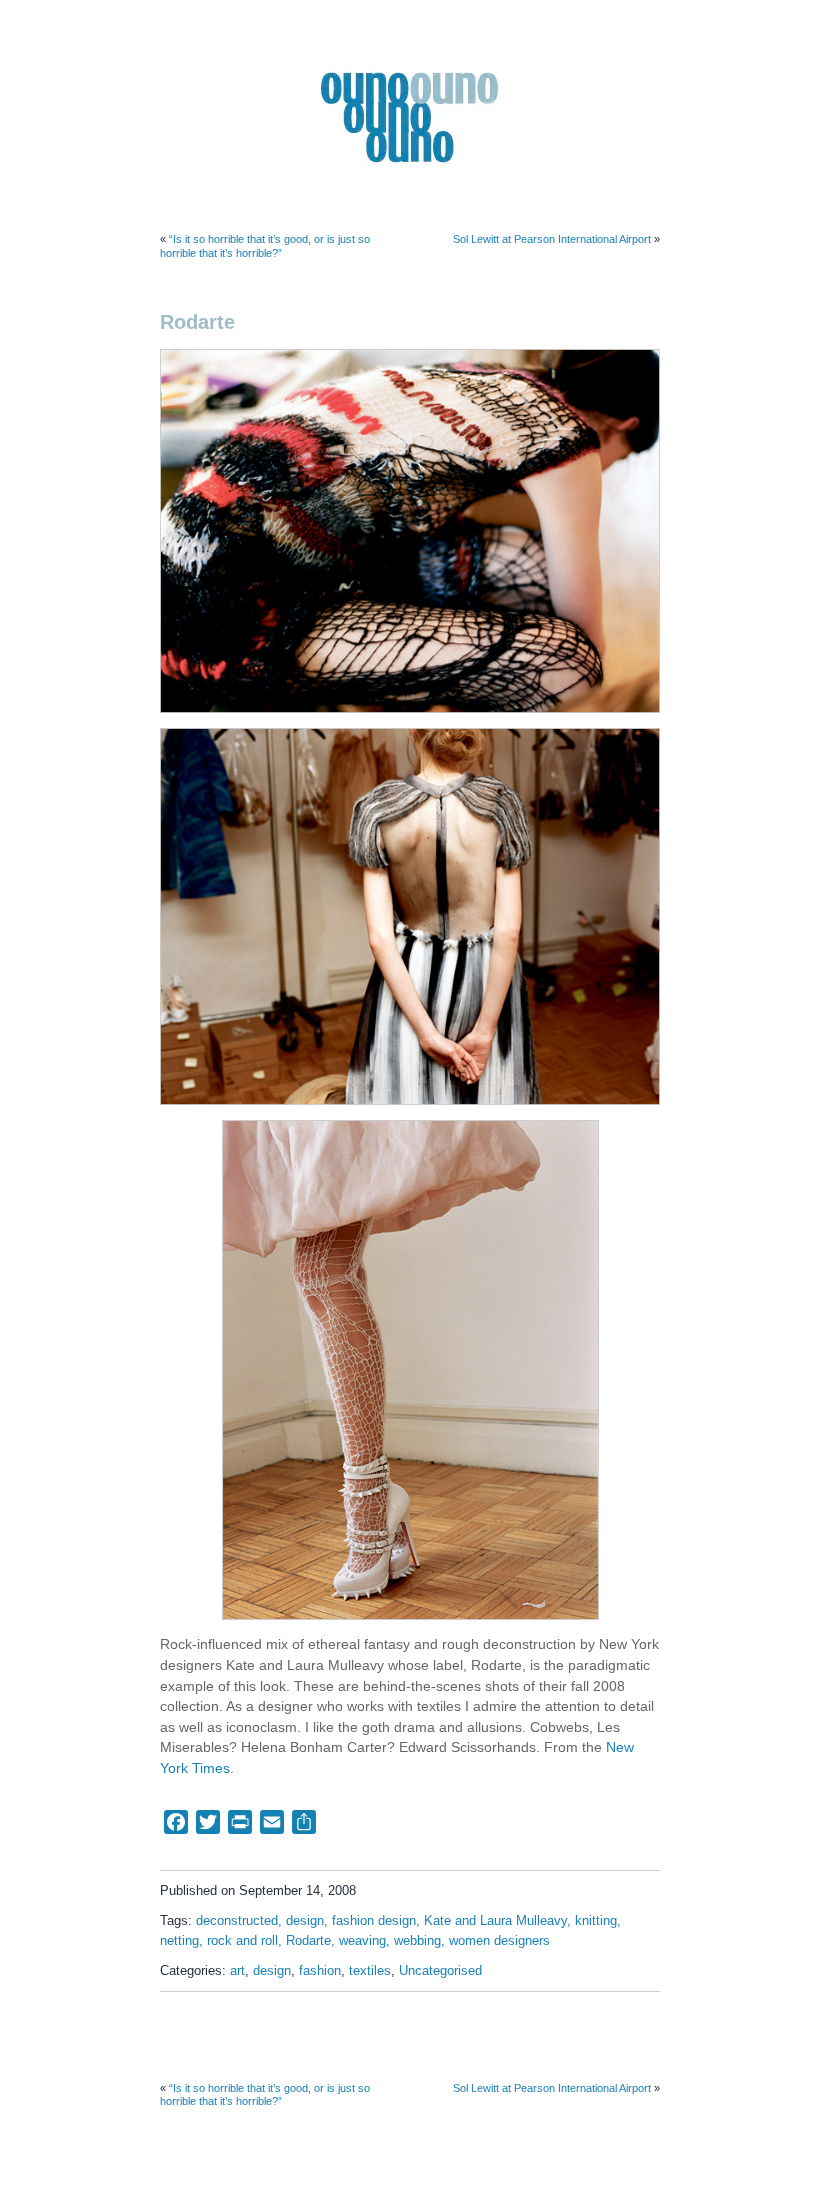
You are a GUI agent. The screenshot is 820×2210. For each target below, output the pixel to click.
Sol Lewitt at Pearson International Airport (552, 239)
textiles (370, 1971)
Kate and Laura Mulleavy (495, 1921)
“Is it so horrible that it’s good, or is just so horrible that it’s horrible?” (265, 246)
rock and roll (242, 1941)
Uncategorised (440, 1971)
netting (179, 1941)
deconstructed (237, 1921)
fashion (320, 1971)
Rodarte (308, 1941)
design (305, 1921)
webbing (417, 1941)
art (237, 1971)
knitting (596, 1921)
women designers (499, 1941)
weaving (362, 1941)
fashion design (374, 1921)
